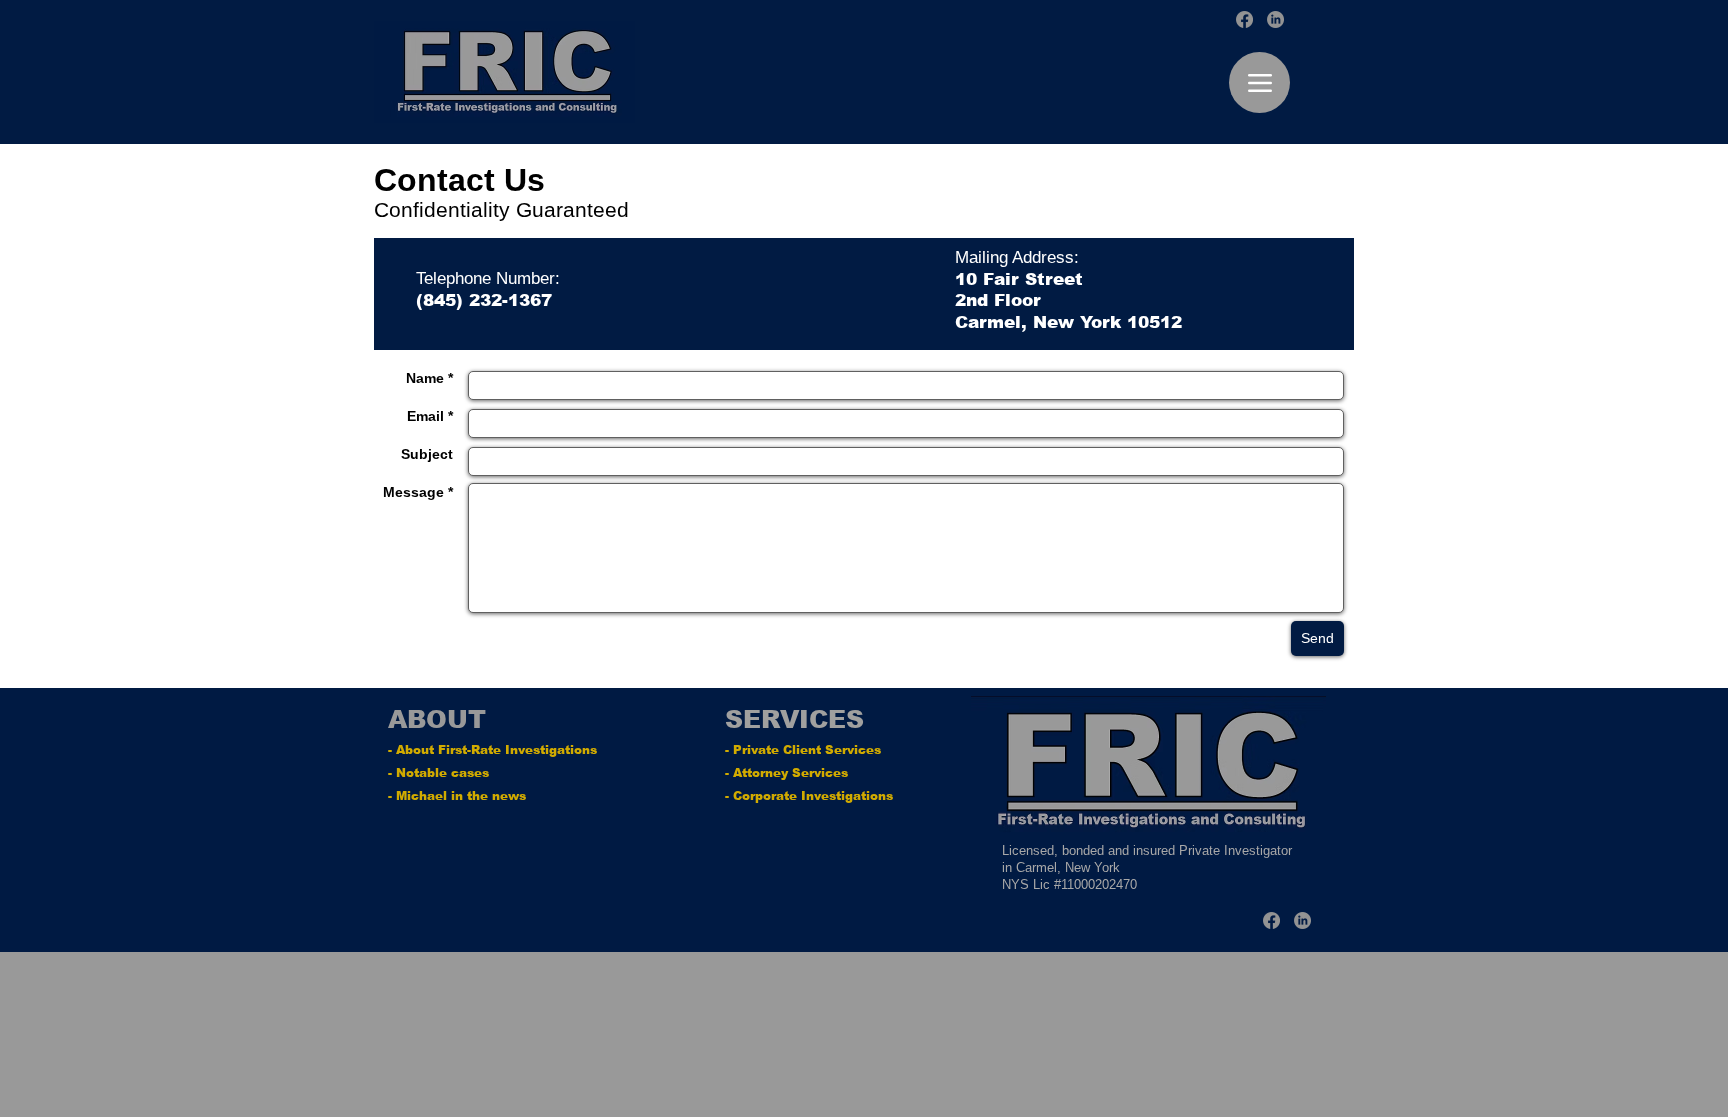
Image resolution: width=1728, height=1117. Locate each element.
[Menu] (1259, 82)
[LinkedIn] (1275, 19)
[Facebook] (1244, 19)
